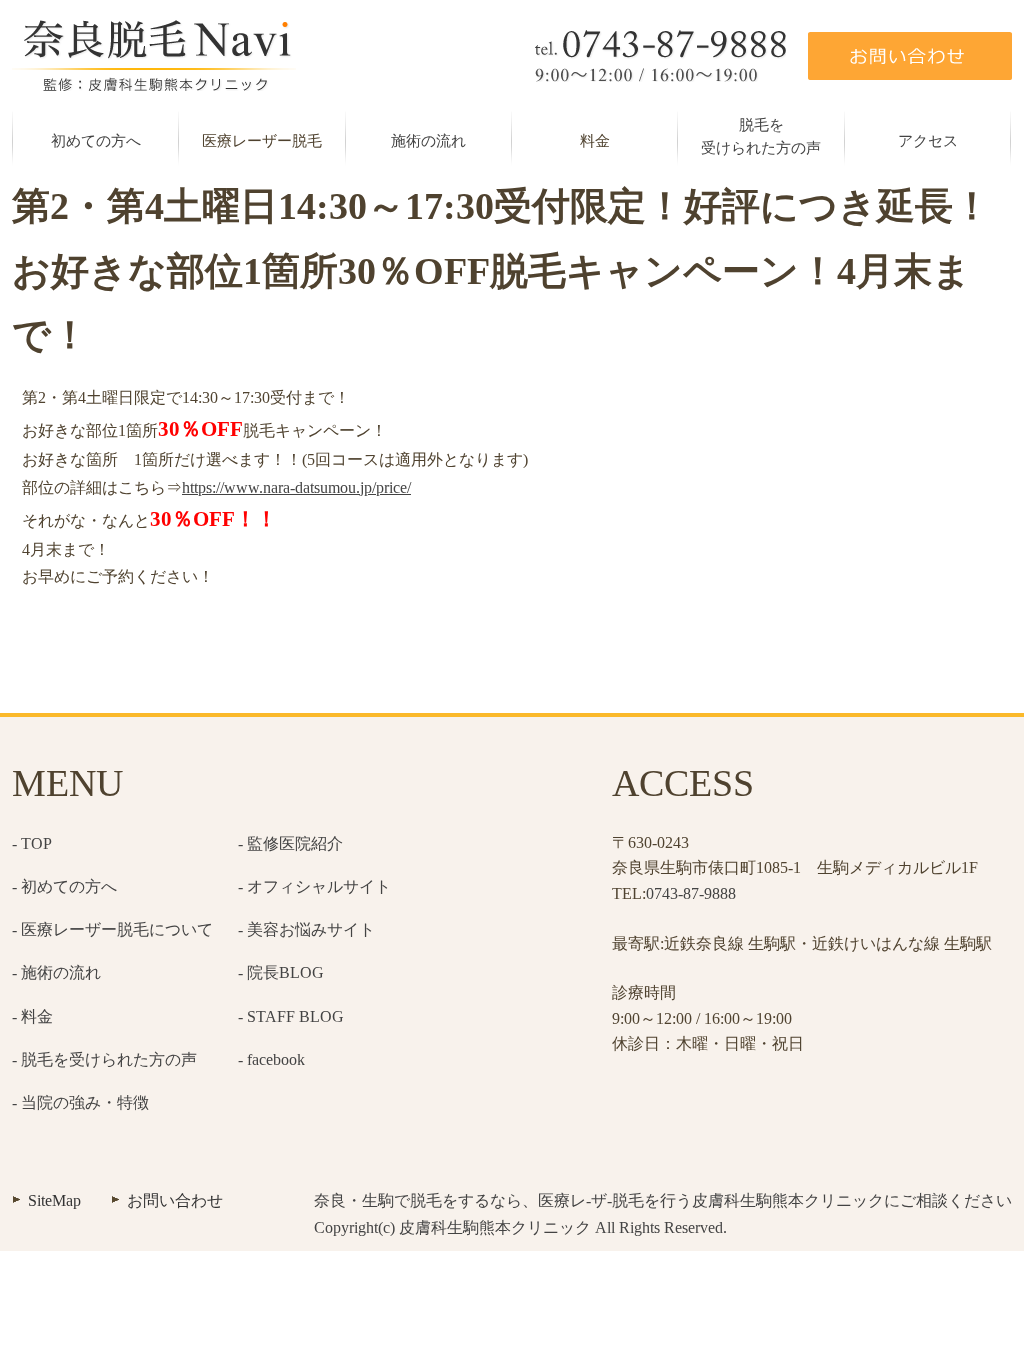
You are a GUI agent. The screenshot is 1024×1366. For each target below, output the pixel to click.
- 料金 (32, 1016)
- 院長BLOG (281, 972)
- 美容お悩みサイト (306, 929)
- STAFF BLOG (291, 1016)
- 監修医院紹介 (290, 843)
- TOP (32, 843)
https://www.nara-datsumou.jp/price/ (296, 487)
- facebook (271, 1059)
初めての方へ (96, 141)
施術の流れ (428, 141)
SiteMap (54, 1200)
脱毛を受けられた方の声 (761, 136)
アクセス (928, 141)
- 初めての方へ (64, 886)
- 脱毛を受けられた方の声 (104, 1059)
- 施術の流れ (56, 972)
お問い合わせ (175, 1200)
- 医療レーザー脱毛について (112, 929)
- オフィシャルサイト (314, 886)
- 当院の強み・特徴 (80, 1102)
